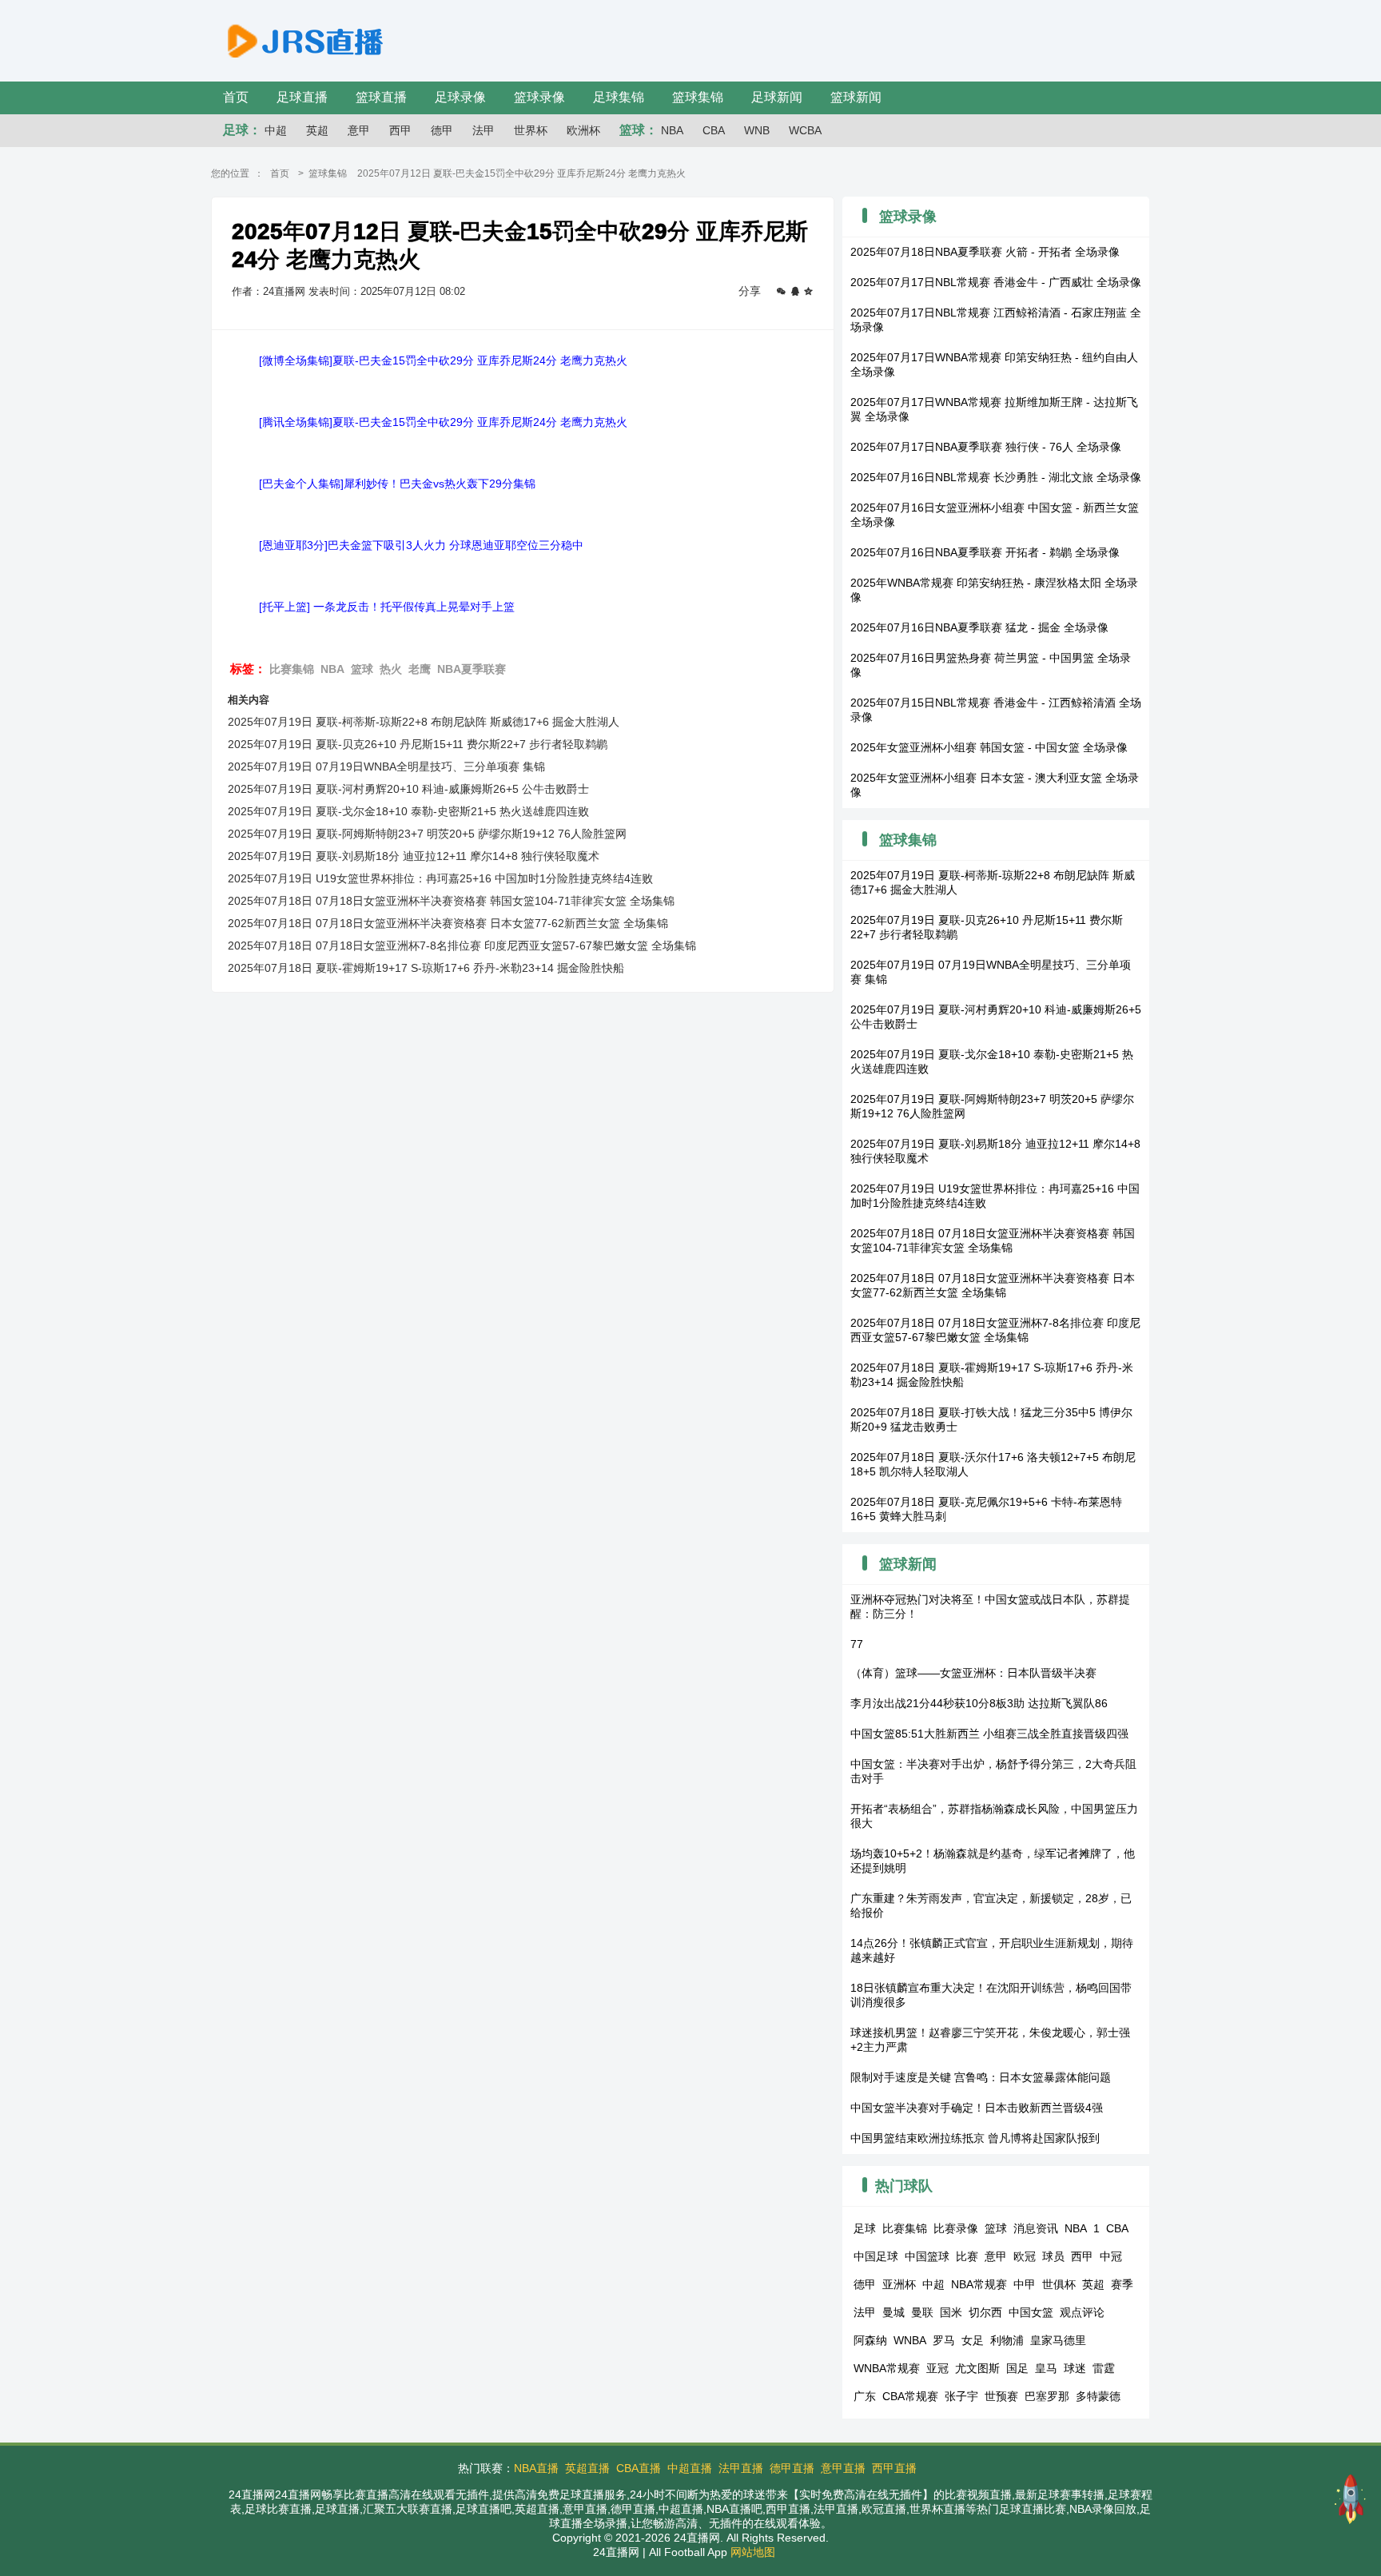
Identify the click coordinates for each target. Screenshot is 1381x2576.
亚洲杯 (899, 2284)
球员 (1053, 2256)
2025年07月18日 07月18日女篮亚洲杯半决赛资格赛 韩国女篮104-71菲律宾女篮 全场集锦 (451, 901)
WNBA (910, 2340)
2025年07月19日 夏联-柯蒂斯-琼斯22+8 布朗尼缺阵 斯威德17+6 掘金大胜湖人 (424, 722)
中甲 (1025, 2284)
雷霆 (1104, 2368)
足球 (865, 2228)
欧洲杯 (583, 130)
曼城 (893, 2312)
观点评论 (1082, 2312)
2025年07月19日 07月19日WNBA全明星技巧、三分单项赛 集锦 (386, 766)
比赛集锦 (292, 669)
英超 (317, 130)
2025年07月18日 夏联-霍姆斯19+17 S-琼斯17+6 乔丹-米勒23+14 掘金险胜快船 (426, 968)
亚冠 (937, 2368)
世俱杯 (1059, 2284)
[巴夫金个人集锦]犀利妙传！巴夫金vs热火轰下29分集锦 (397, 484)
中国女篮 (1031, 2312)
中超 (276, 130)
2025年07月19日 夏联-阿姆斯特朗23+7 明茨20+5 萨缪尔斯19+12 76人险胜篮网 (427, 834)
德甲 (442, 130)
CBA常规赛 (910, 2396)
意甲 (359, 130)
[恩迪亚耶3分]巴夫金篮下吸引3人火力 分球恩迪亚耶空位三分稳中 (421, 545)
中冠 (1111, 2256)
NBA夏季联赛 (472, 669)
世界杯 (531, 130)
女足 (973, 2340)
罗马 (944, 2340)
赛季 (1122, 2284)
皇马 (1046, 2368)
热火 (391, 669)
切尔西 (985, 2312)
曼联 (922, 2312)
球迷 (1075, 2368)
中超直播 (690, 2468)
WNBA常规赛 (887, 2368)
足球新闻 (777, 97)
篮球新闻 (856, 97)
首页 (236, 97)
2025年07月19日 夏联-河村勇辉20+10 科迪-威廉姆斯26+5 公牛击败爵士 (408, 789)
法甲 (484, 130)
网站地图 (753, 2552)
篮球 (362, 669)
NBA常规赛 (979, 2284)
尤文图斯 (977, 2368)
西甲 (400, 130)
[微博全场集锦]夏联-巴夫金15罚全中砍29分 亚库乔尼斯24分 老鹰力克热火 (443, 360)
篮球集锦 (698, 97)
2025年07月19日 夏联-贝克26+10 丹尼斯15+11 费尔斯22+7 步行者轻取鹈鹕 (418, 744)
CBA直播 (639, 2468)
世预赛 (1001, 2396)
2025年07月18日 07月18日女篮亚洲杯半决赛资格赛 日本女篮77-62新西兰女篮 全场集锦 (448, 923)
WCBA (805, 130)
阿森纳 (870, 2340)
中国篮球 (927, 2256)
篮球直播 (381, 97)
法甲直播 (741, 2468)
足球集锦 (619, 97)
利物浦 (1007, 2340)
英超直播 (587, 2468)
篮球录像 (539, 97)
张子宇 (961, 2396)
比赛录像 (956, 2228)
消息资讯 (1036, 2228)
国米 (951, 2312)
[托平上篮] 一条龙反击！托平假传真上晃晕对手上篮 (387, 607)
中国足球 (876, 2256)
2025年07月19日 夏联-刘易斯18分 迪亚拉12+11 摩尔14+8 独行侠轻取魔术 (414, 856)
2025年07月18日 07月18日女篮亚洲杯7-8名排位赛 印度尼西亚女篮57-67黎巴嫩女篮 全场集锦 (462, 946)
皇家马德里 (1058, 2340)
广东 (865, 2396)
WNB (757, 130)
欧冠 (1025, 2256)
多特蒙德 (1098, 2396)
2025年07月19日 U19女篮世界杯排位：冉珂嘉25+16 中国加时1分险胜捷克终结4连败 (440, 878)
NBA (672, 130)
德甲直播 (792, 2468)
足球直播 (302, 97)
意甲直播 (843, 2468)
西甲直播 (894, 2468)
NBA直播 (536, 2468)
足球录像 (460, 97)
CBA (714, 130)
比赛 (967, 2256)
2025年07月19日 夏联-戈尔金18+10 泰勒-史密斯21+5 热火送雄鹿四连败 (408, 811)
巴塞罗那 (1047, 2396)
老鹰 (420, 669)
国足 (1017, 2368)
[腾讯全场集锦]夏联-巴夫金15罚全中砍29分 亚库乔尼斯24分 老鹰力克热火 (443, 422)
